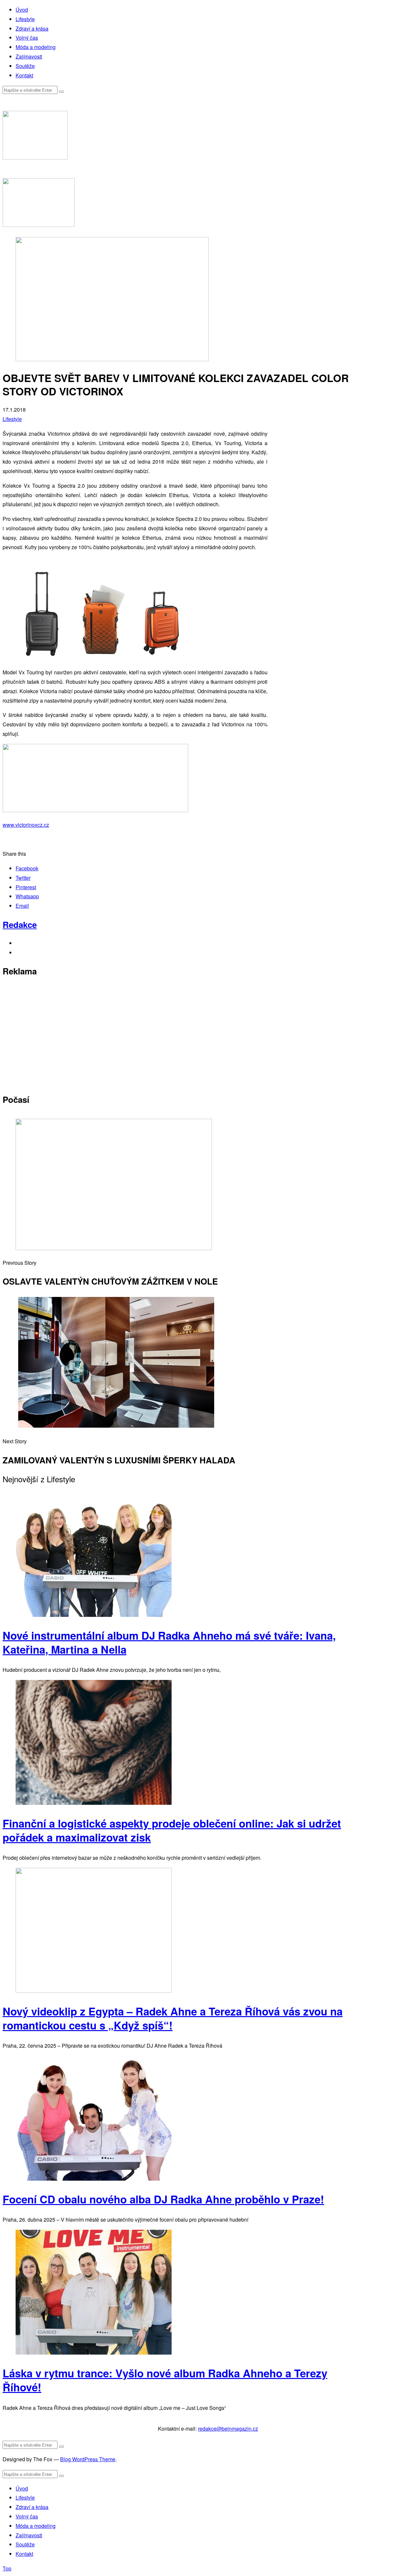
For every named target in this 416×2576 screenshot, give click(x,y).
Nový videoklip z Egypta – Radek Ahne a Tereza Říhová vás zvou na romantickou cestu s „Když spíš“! (173, 2018)
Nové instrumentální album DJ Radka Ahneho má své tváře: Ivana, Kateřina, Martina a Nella (169, 1642)
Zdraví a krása (32, 28)
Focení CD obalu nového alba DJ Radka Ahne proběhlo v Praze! (163, 2199)
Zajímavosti (29, 56)
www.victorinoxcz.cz (26, 825)
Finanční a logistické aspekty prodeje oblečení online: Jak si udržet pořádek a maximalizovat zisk (172, 1830)
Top (7, 2568)
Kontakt (24, 75)
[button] (61, 92)
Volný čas (27, 38)
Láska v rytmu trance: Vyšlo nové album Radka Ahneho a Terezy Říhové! (165, 2380)
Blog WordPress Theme (88, 2459)
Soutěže (25, 66)
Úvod (22, 10)
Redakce (20, 925)
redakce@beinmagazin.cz (228, 2429)
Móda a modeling (36, 47)
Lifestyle (25, 19)
